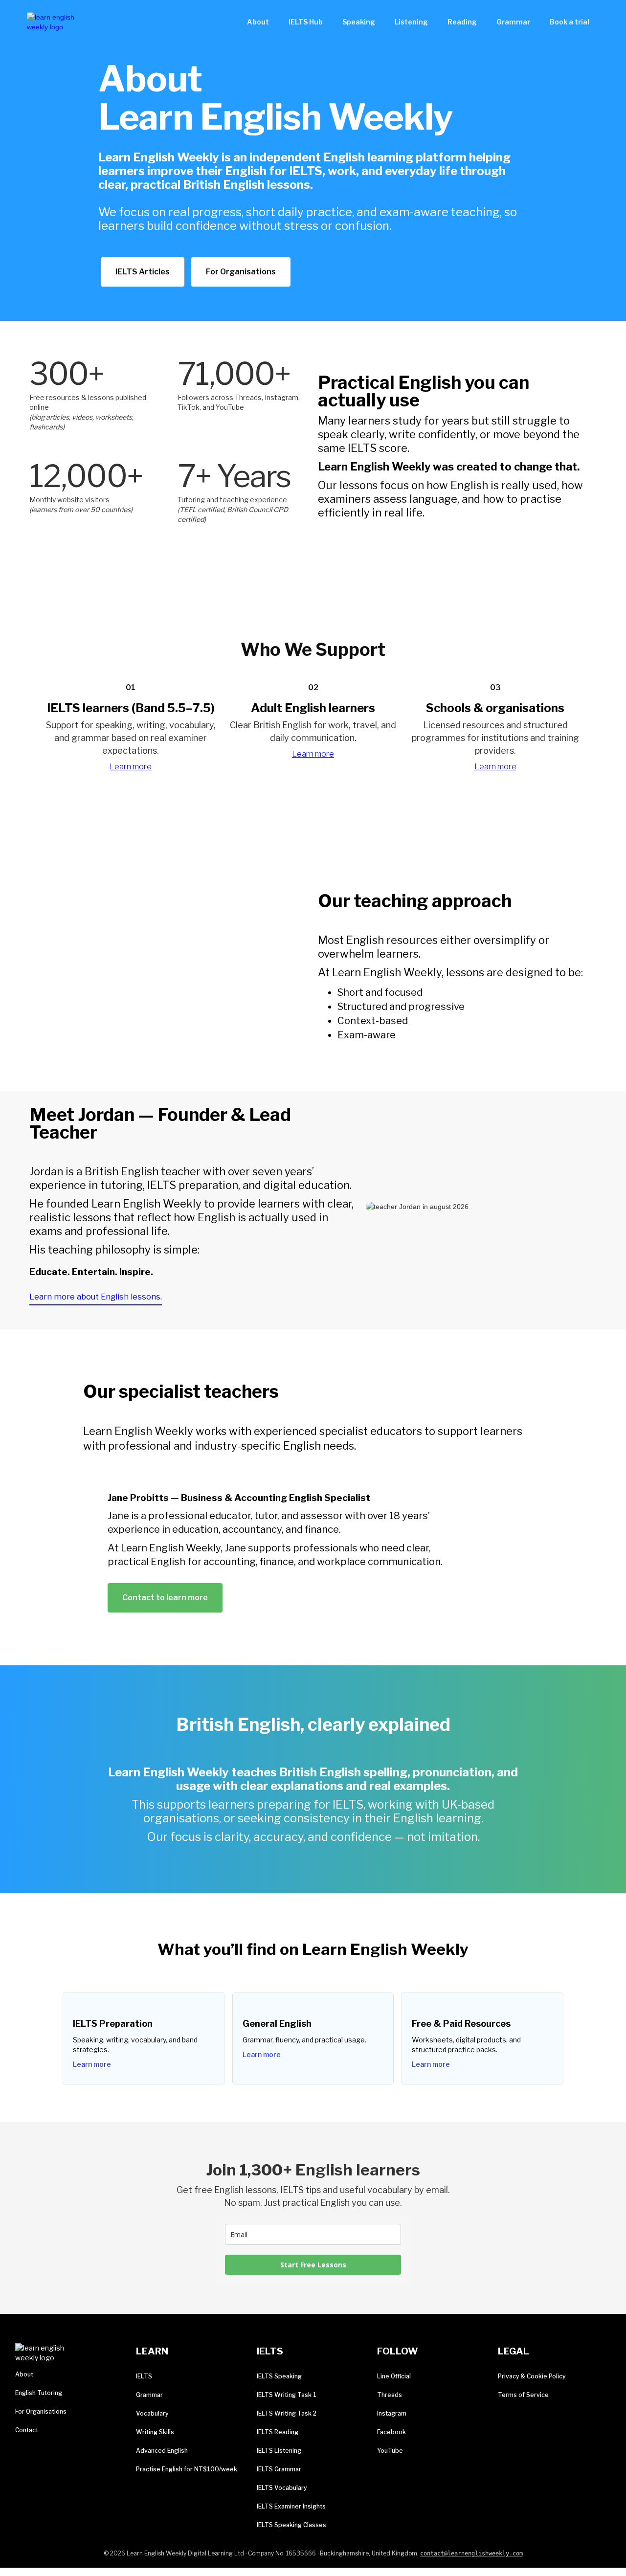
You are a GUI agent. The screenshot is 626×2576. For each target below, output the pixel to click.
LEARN (152, 2351)
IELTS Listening (279, 2451)
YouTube (390, 2451)
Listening (411, 22)
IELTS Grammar (279, 2469)
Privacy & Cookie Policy (532, 2376)
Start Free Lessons (313, 2265)
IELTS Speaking (279, 2376)
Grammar (513, 22)
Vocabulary (152, 2413)
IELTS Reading (278, 2432)
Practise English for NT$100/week (187, 2469)
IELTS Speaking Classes (291, 2525)
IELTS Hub (306, 22)
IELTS (144, 2376)
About (258, 22)
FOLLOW (398, 2351)
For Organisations (241, 272)
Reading (462, 22)
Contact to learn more (165, 1598)
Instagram (392, 2413)
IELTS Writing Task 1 (287, 2395)
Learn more (131, 767)
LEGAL (514, 2351)
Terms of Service (523, 2395)
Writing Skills (155, 2432)
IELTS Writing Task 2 (287, 2413)
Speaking (359, 22)
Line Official (394, 2376)
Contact (27, 2430)
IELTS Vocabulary (282, 2488)
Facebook (391, 2432)
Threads (390, 2395)
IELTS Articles (143, 272)
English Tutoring (39, 2393)
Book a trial (570, 22)
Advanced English (162, 2451)
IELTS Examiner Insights (291, 2506)
